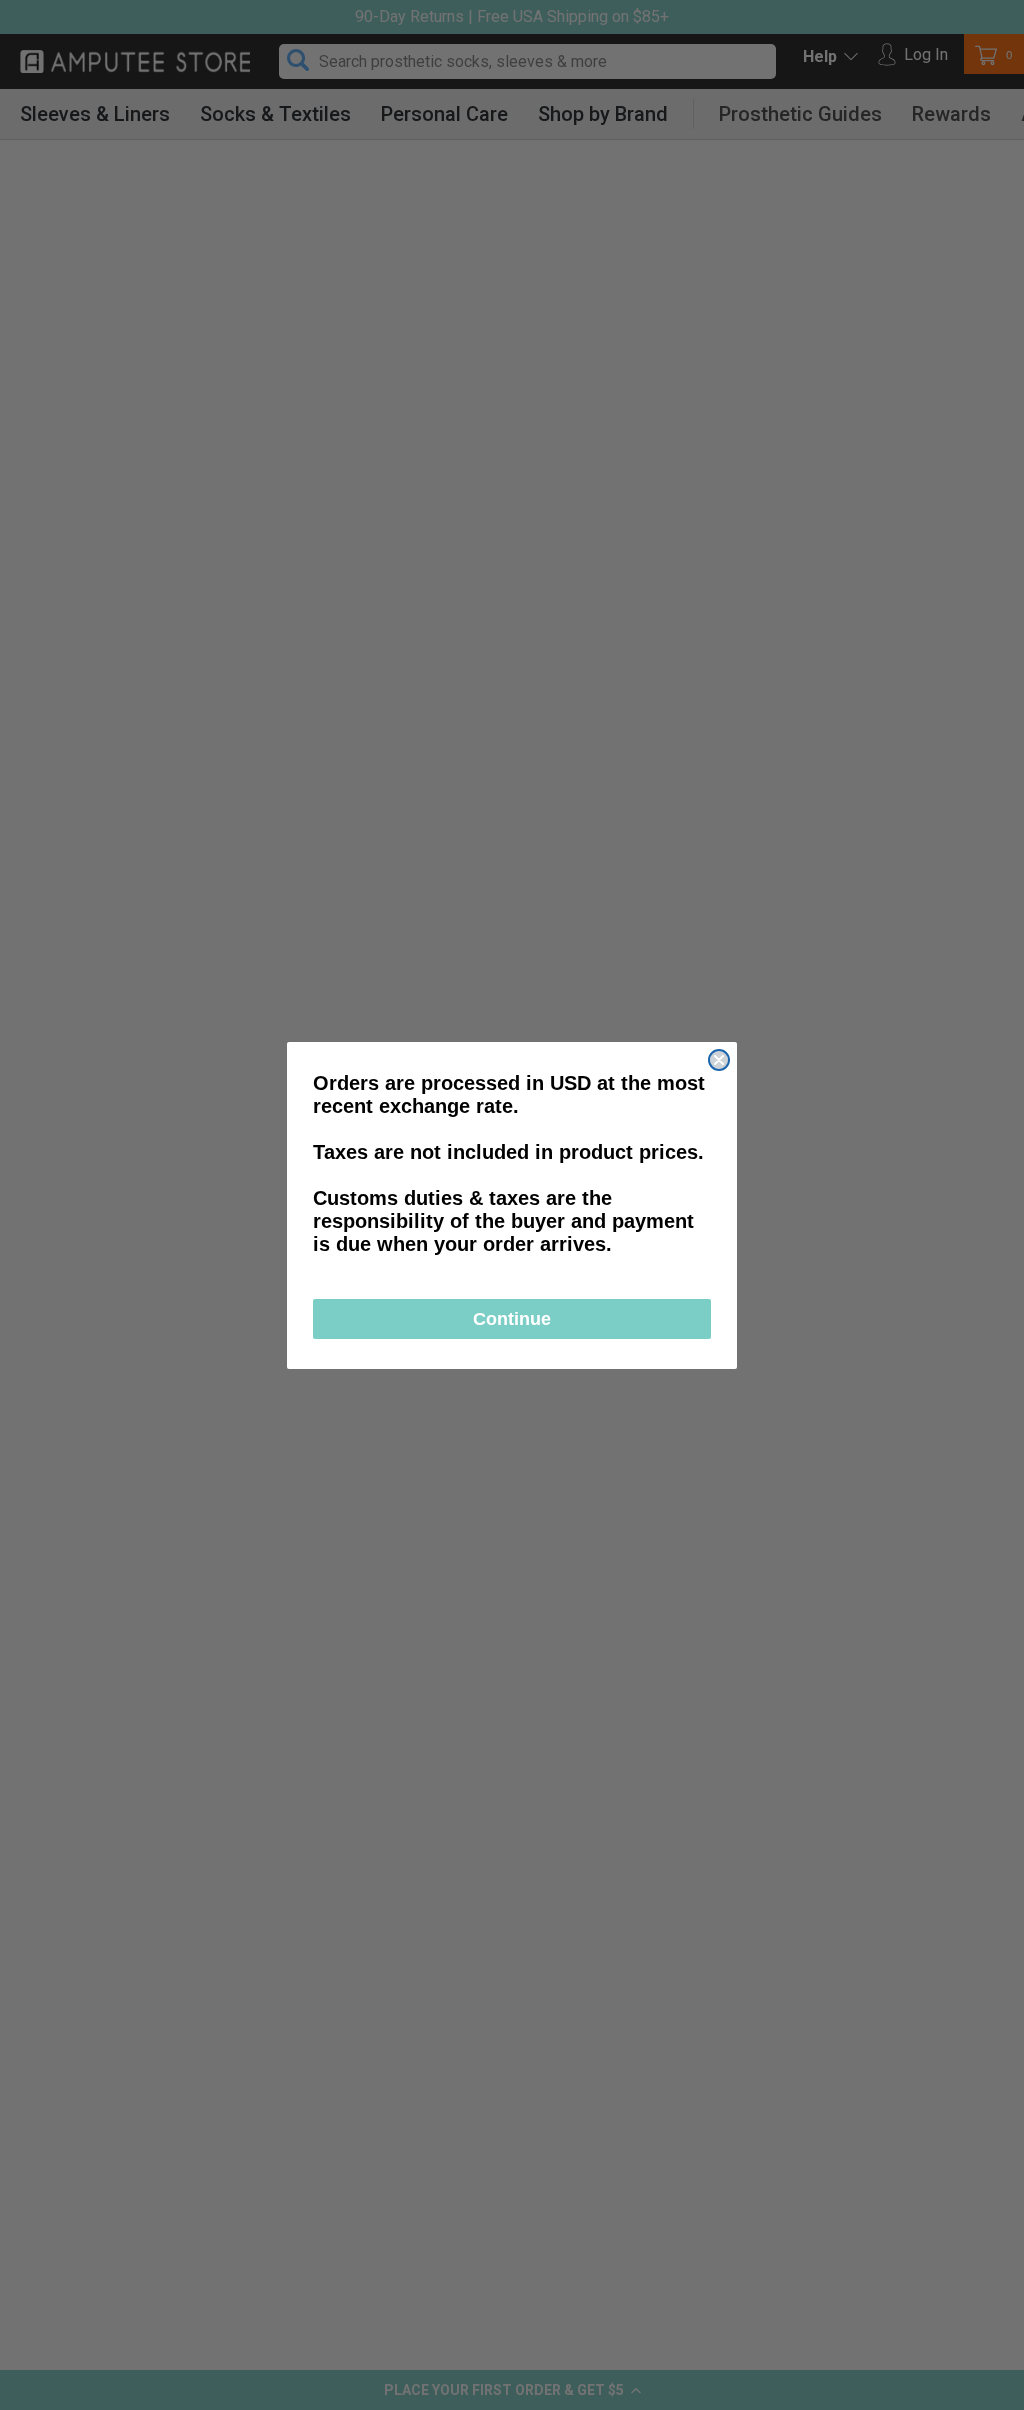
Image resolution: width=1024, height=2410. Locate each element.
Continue (512, 1319)
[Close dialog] (719, 1060)
